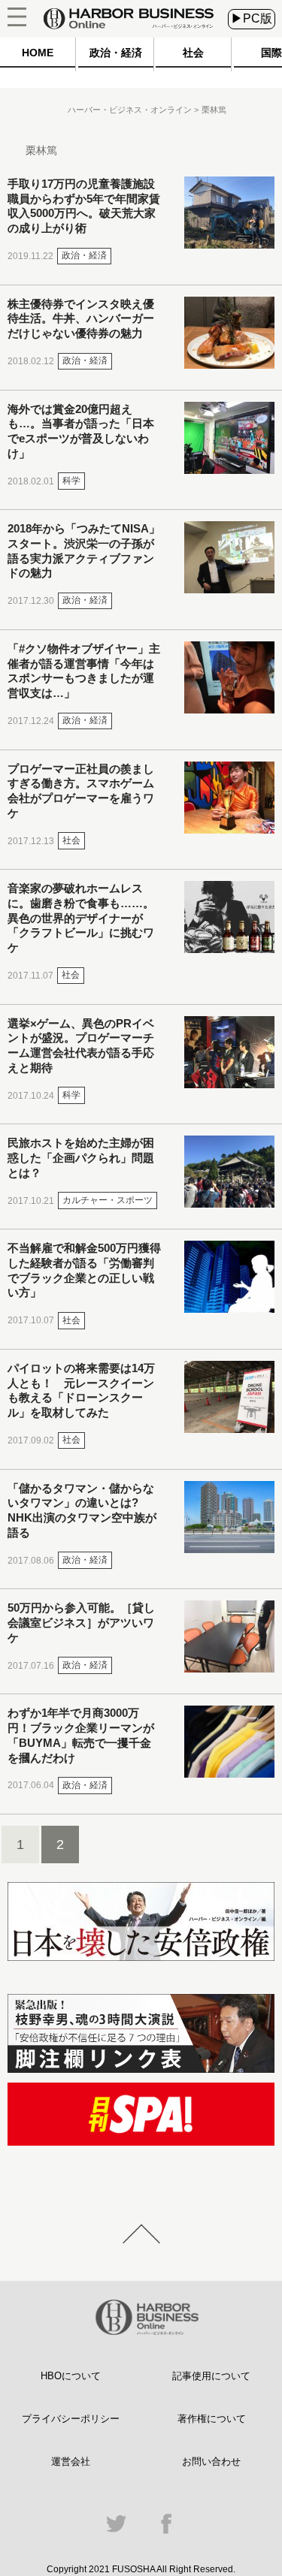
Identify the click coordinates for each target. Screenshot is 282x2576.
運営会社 (71, 2461)
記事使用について (211, 2376)
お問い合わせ (211, 2461)
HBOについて (71, 2376)
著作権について (212, 2419)
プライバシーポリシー (71, 2419)
